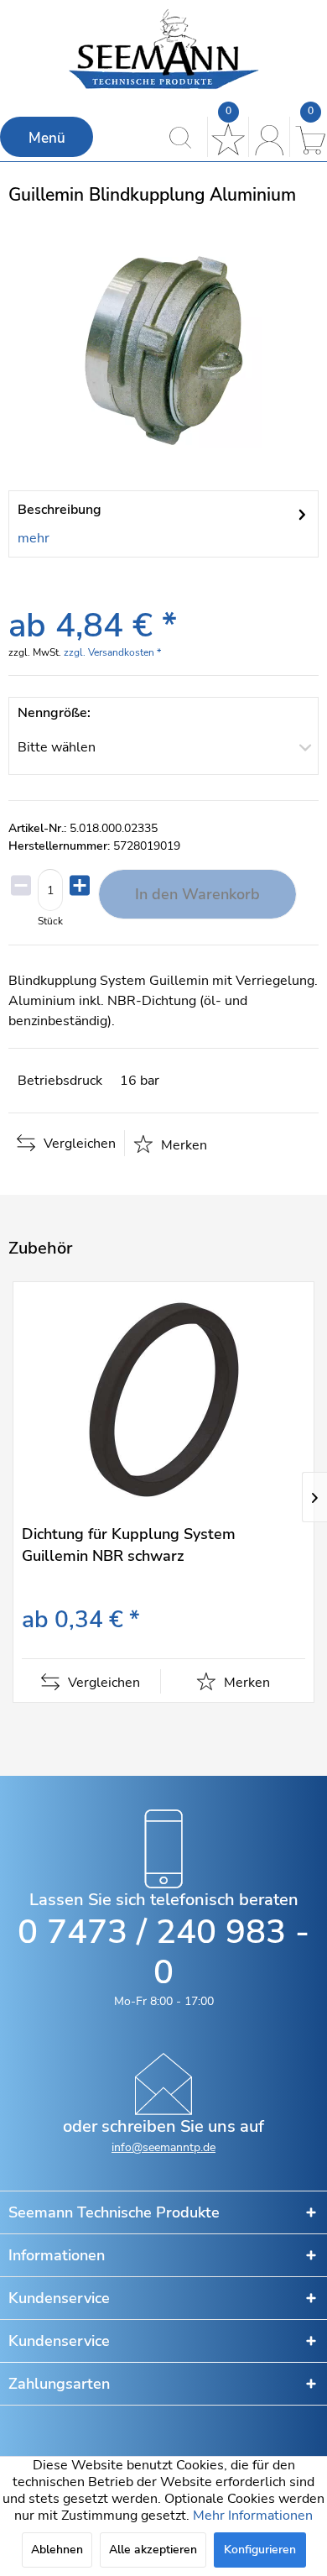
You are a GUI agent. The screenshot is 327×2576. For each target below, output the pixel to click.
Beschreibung (60, 510)
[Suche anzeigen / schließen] (185, 137)
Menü (47, 138)
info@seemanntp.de (163, 2147)
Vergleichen (78, 1144)
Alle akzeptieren (153, 2550)
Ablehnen (57, 2550)
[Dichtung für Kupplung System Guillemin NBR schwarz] (163, 1398)
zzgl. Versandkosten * (112, 652)
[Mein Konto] (267, 137)
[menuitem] (47, 137)
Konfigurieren (260, 2550)
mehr (34, 538)
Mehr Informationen (253, 2516)
